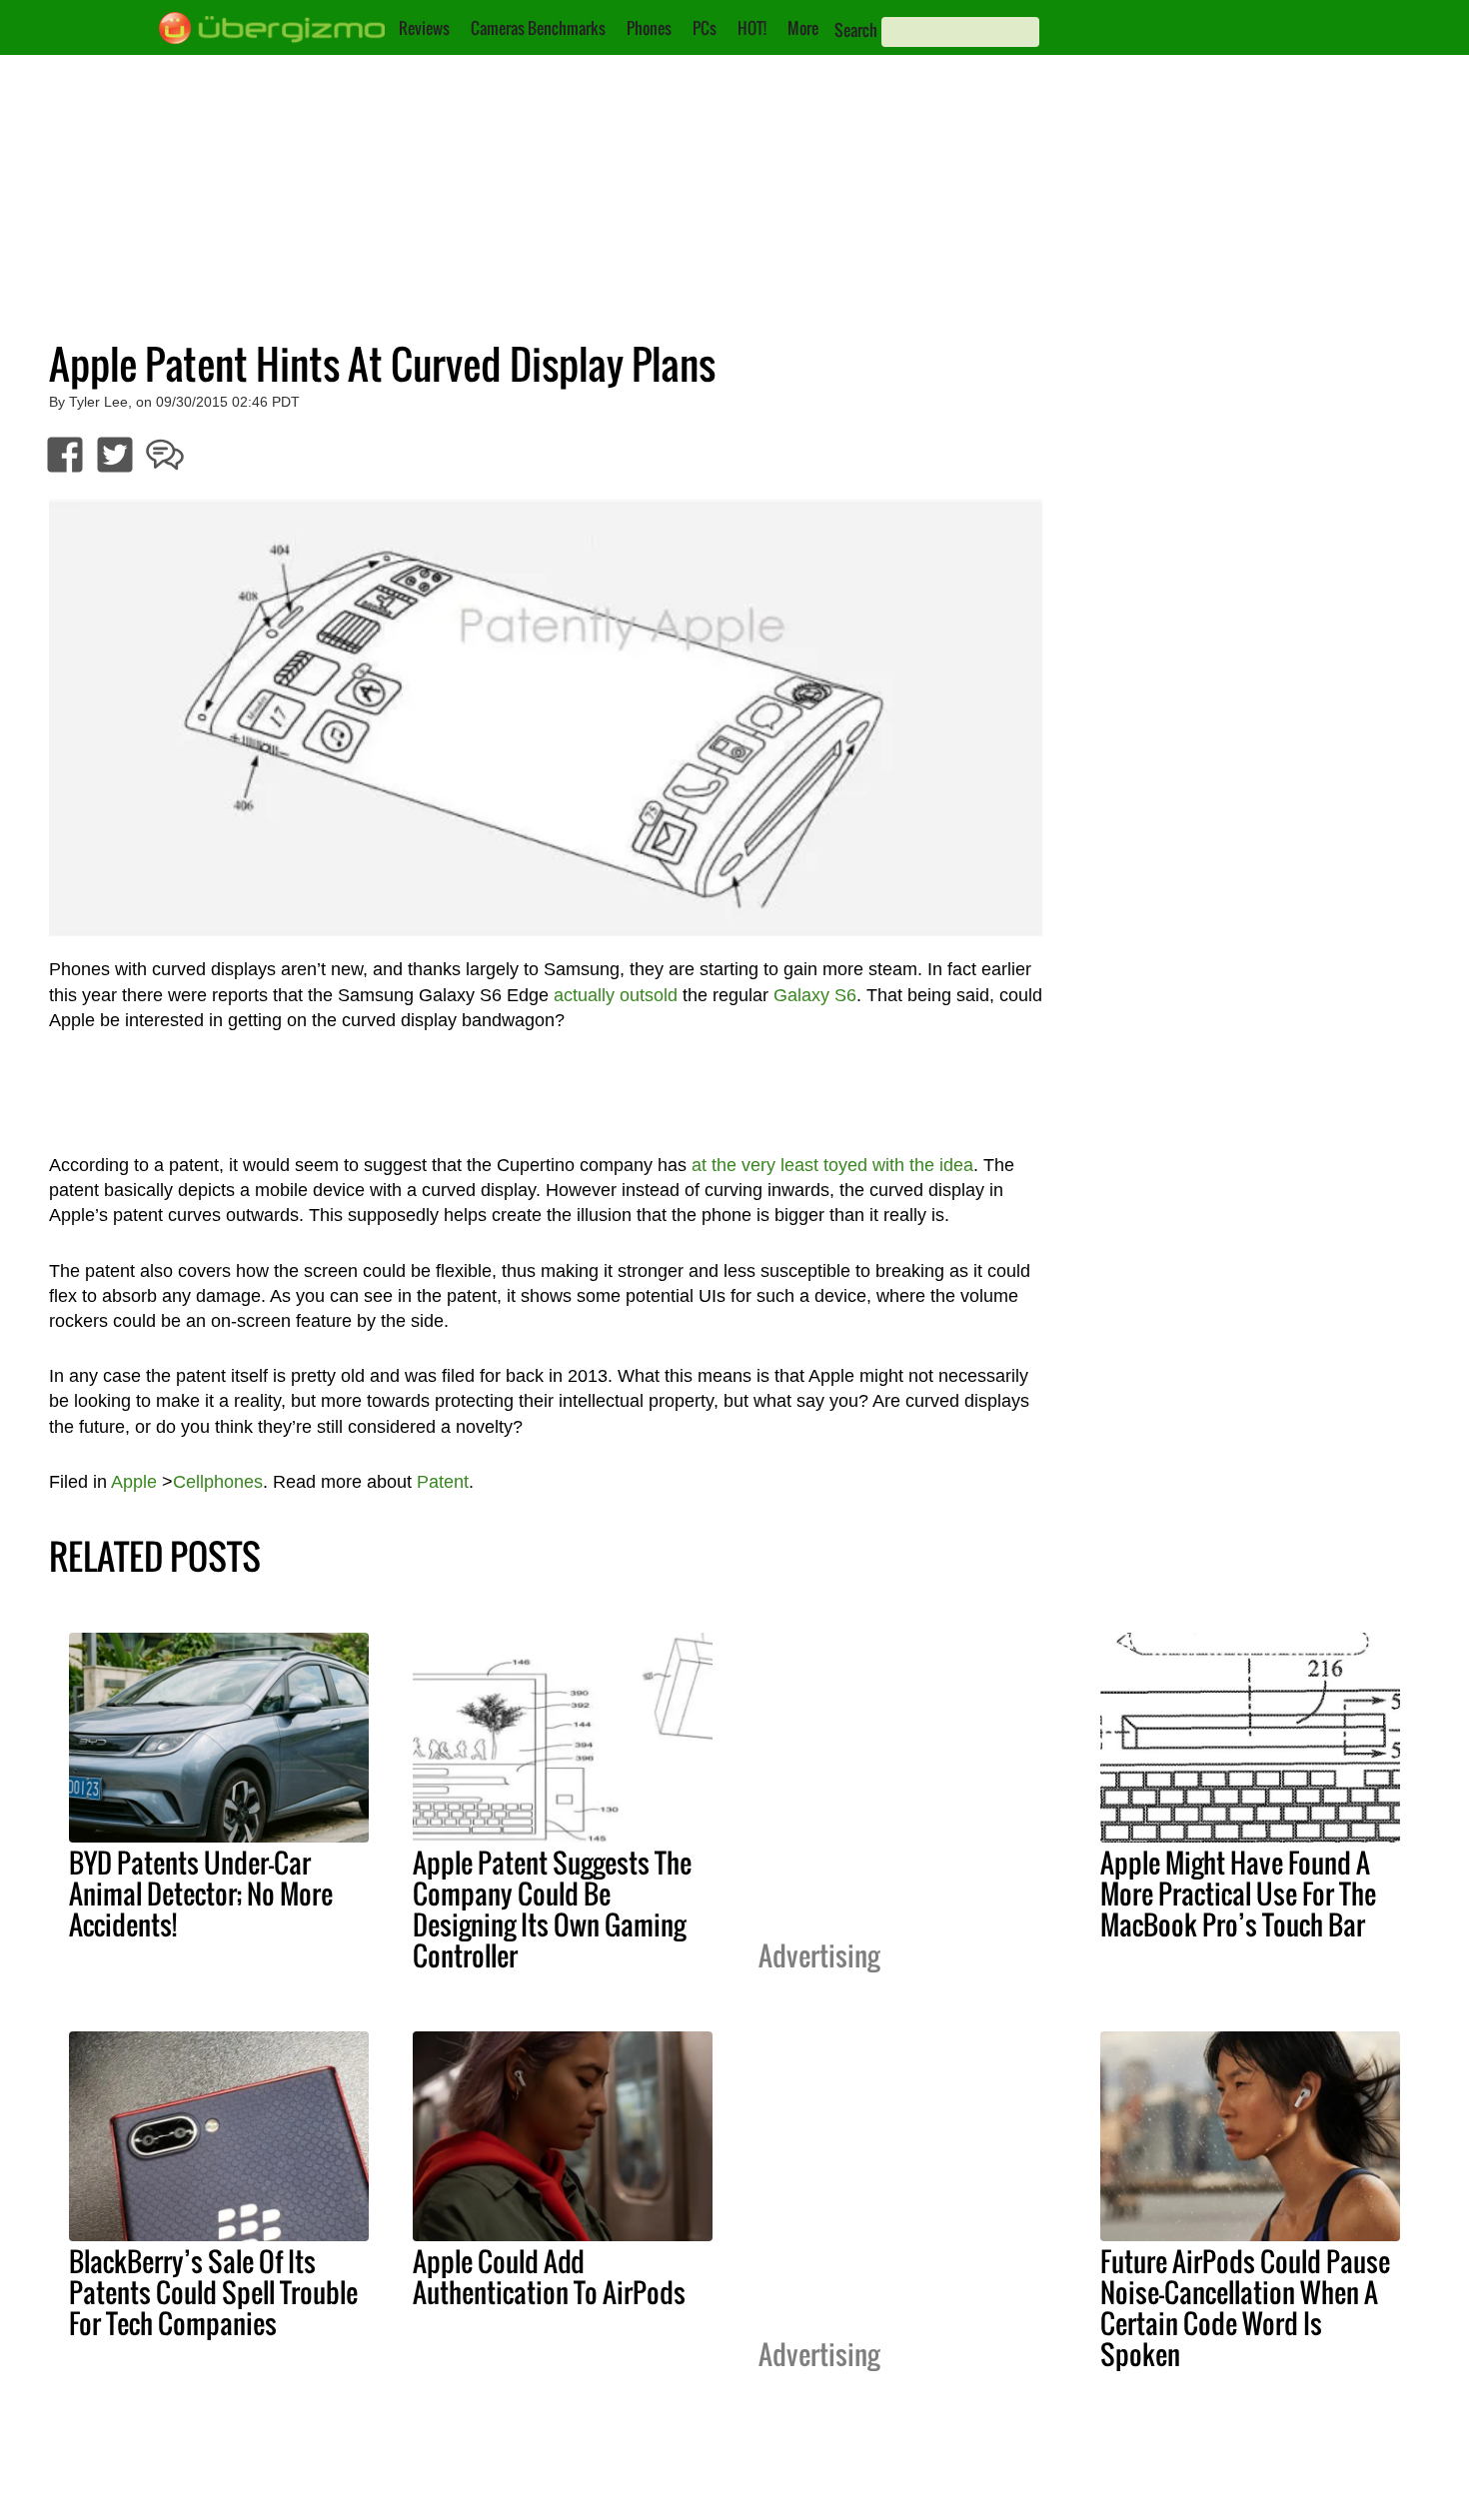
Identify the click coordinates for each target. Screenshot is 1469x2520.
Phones (649, 28)
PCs (705, 28)
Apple (134, 1482)
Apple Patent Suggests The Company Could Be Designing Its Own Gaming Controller (552, 1909)
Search (856, 30)
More (803, 28)
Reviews (424, 28)
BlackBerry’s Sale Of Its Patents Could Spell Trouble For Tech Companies (213, 2292)
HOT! (752, 28)
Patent (443, 1482)
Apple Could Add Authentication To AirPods (549, 2277)
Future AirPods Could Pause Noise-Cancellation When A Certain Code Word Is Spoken (1245, 2308)
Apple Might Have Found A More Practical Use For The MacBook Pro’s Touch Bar (1238, 1893)
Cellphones (218, 1482)
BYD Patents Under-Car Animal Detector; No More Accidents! (201, 1893)
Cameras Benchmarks (538, 28)
